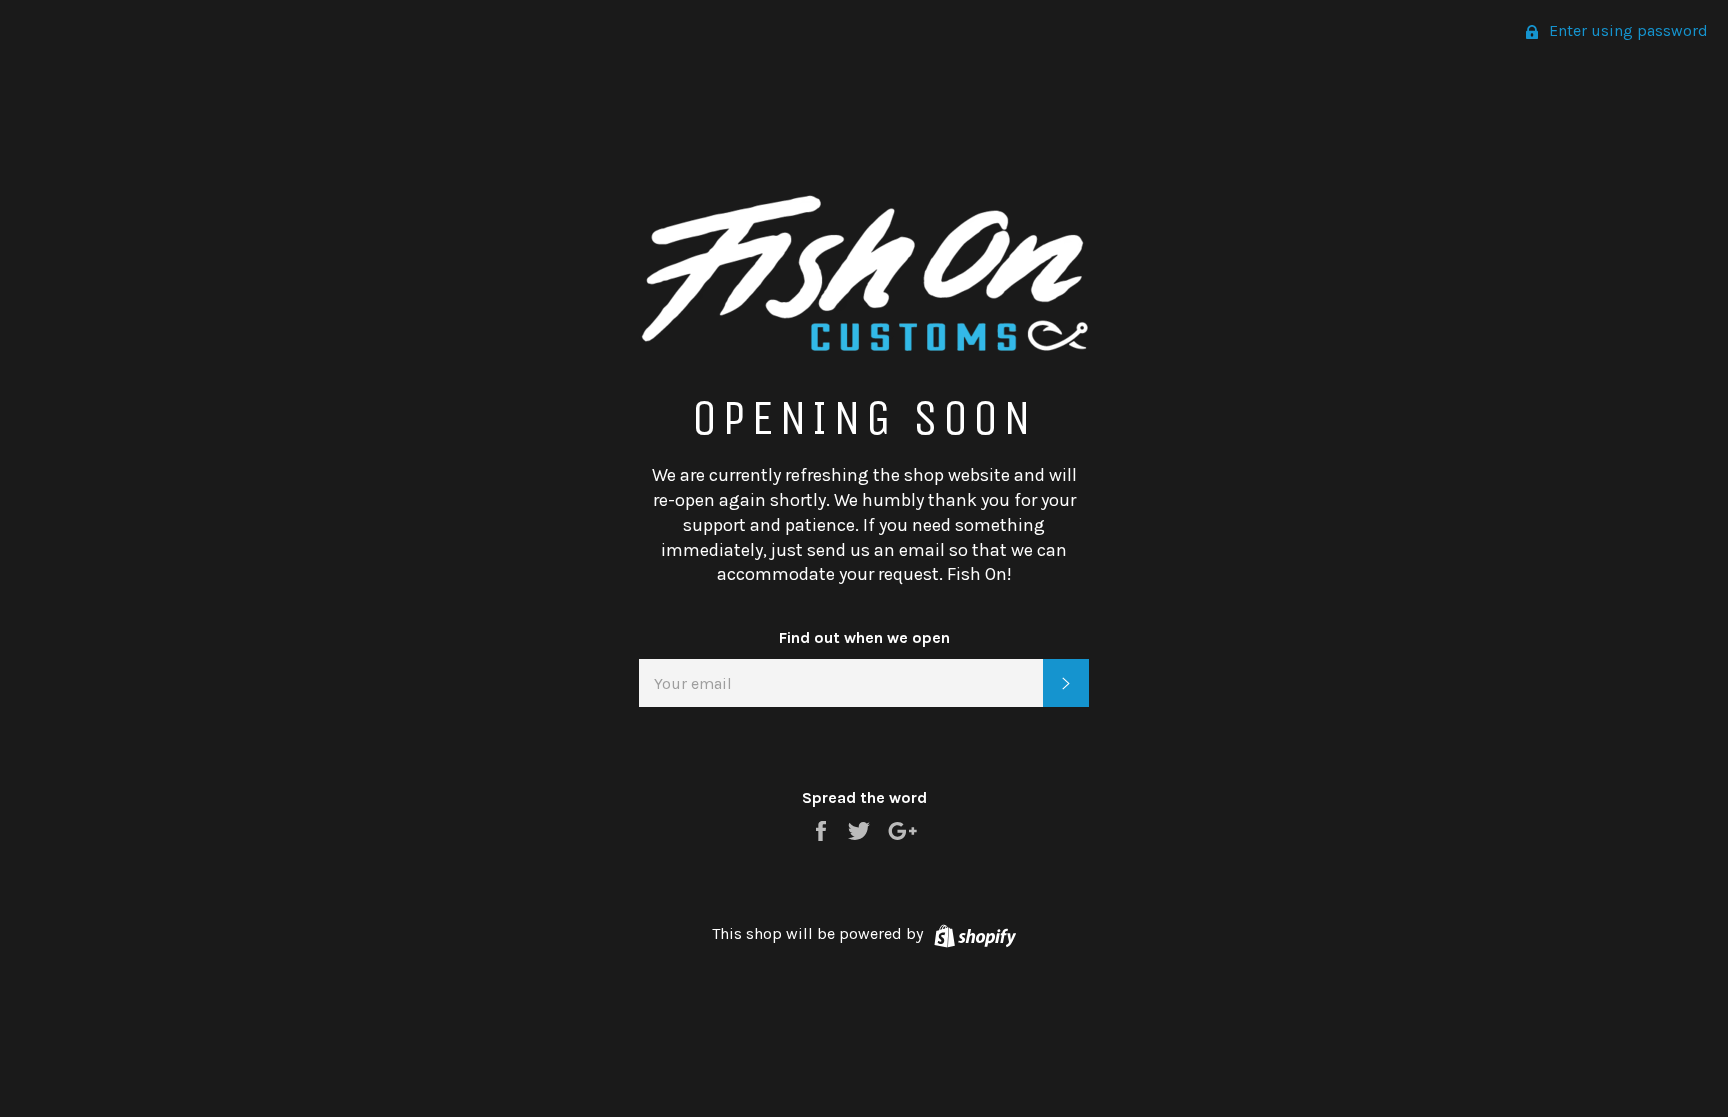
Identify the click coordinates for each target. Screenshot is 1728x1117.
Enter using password (1626, 30)
